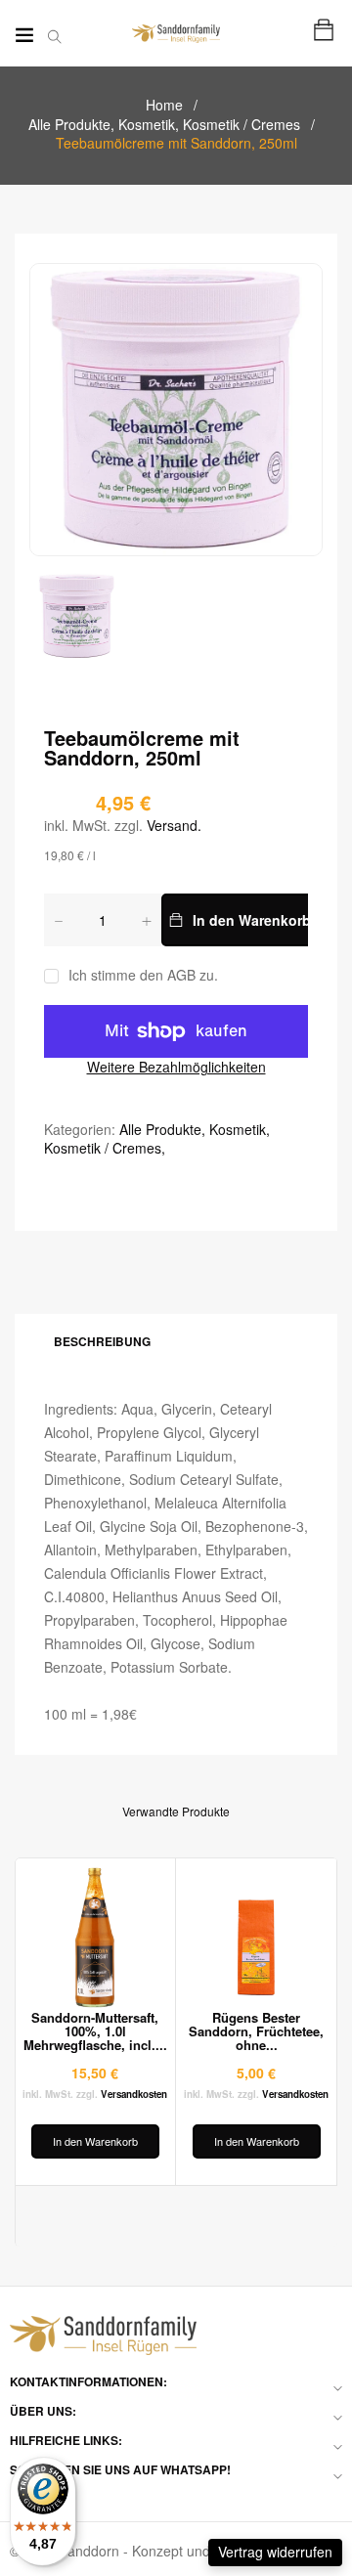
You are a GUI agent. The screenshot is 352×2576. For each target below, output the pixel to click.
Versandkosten (134, 2094)
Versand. (174, 825)
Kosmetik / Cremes (242, 124)
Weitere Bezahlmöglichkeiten (176, 1067)
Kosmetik (149, 124)
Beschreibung (102, 1341)
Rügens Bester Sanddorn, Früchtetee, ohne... (256, 2031)
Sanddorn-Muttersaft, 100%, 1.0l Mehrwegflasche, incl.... (95, 2031)
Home (164, 105)
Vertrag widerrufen (275, 2552)
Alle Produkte (71, 124)
